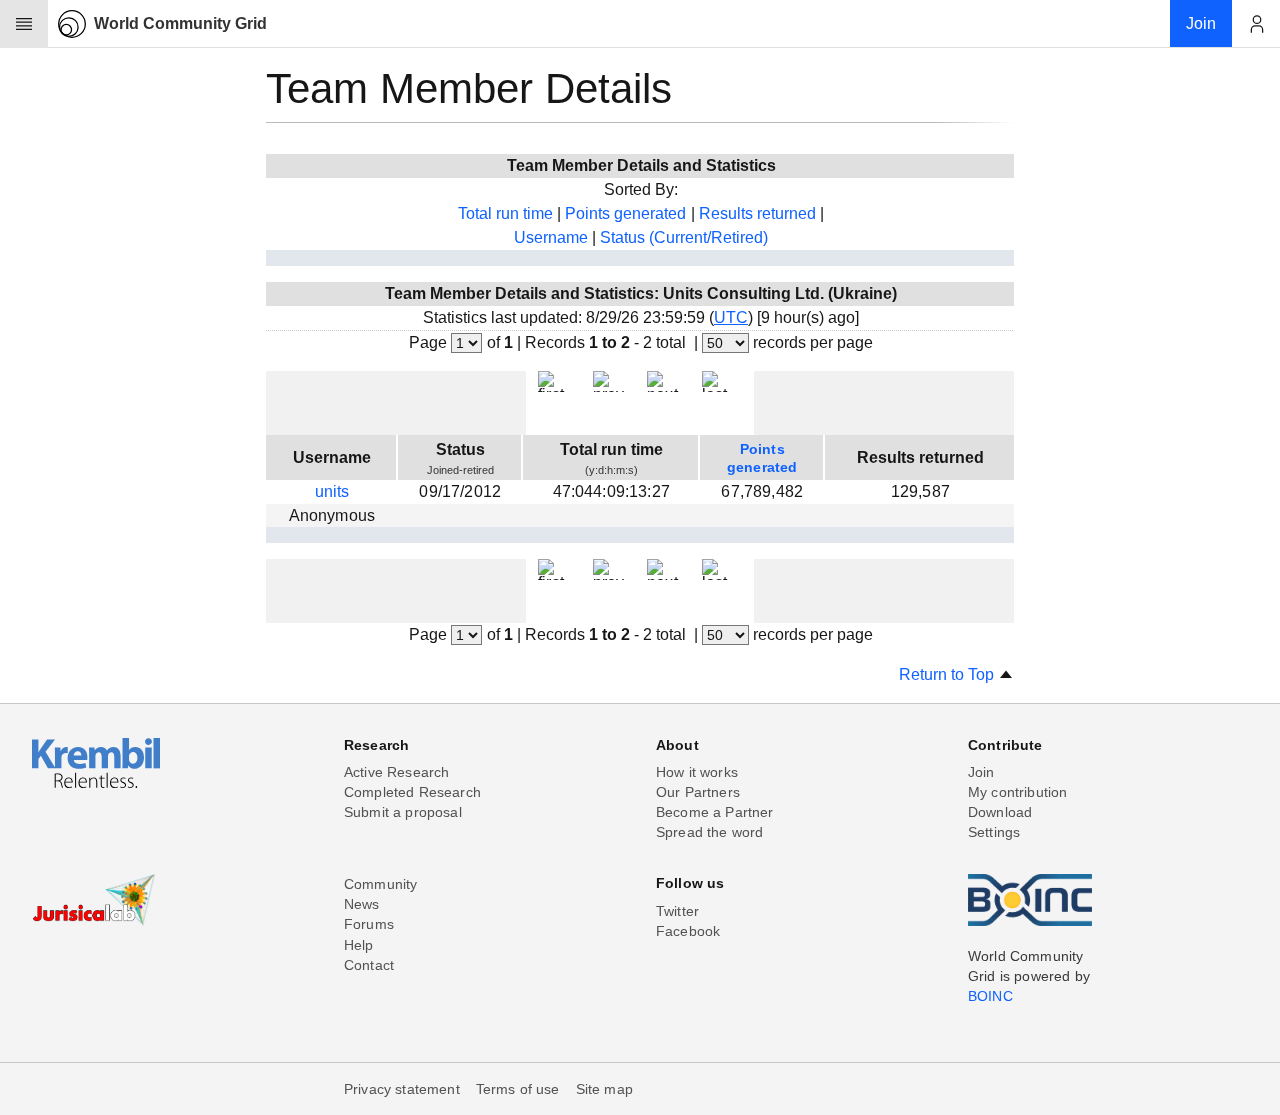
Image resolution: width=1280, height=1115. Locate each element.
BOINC (990, 996)
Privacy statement (402, 1089)
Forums (369, 924)
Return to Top (948, 674)
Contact (369, 965)
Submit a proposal (403, 812)
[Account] (1256, 24)
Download (1000, 812)
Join (981, 772)
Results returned (757, 213)
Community (380, 884)
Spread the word (709, 832)
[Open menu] (24, 24)
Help (359, 945)
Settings (994, 832)
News (362, 904)
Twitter (677, 911)
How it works (697, 772)
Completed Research (412, 792)
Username (551, 237)
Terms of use (518, 1089)
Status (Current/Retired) (684, 237)
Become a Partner (715, 812)
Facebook (688, 931)
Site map (604, 1089)
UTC (731, 317)
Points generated (625, 213)
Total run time (505, 213)
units (332, 491)
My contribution (1017, 792)
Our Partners (698, 792)
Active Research (396, 772)
